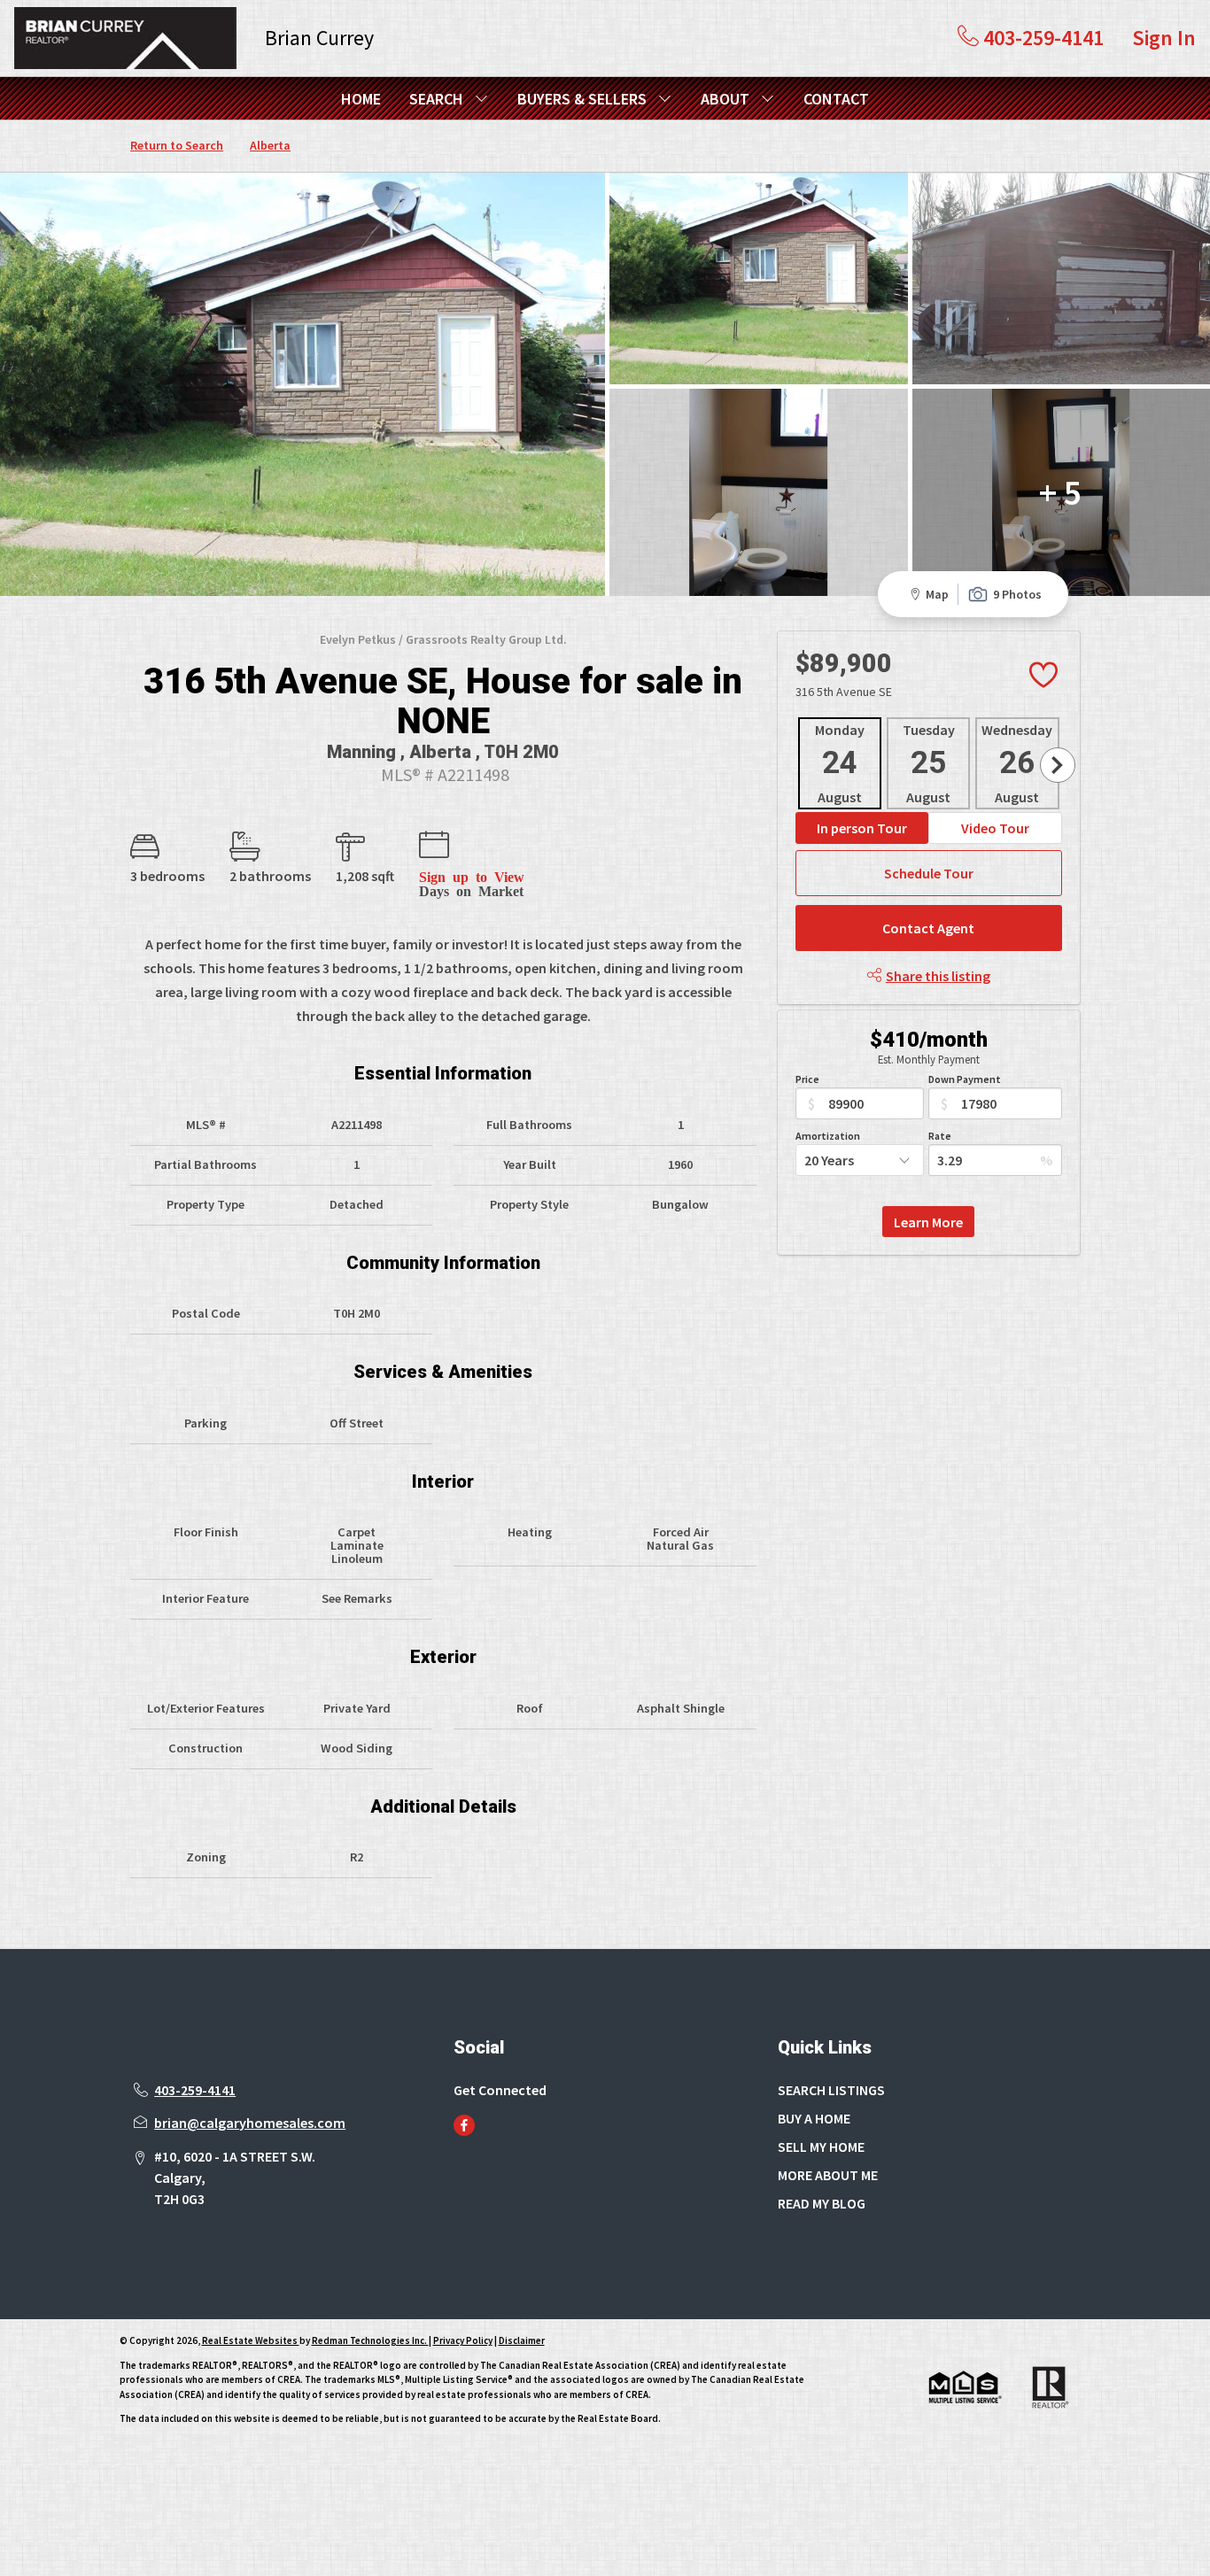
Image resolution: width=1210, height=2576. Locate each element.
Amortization (828, 1136)
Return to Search (177, 145)
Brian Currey (319, 38)
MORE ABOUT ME (828, 2175)
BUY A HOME (814, 2118)
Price (807, 1079)
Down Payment (965, 1079)
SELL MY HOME (821, 2147)
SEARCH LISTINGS (831, 2090)
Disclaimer (522, 2340)
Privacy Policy (463, 2340)
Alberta (270, 145)
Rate (940, 1136)
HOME (361, 99)
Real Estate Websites (251, 2340)
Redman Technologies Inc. (370, 2340)
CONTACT (836, 99)
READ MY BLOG (822, 2203)
